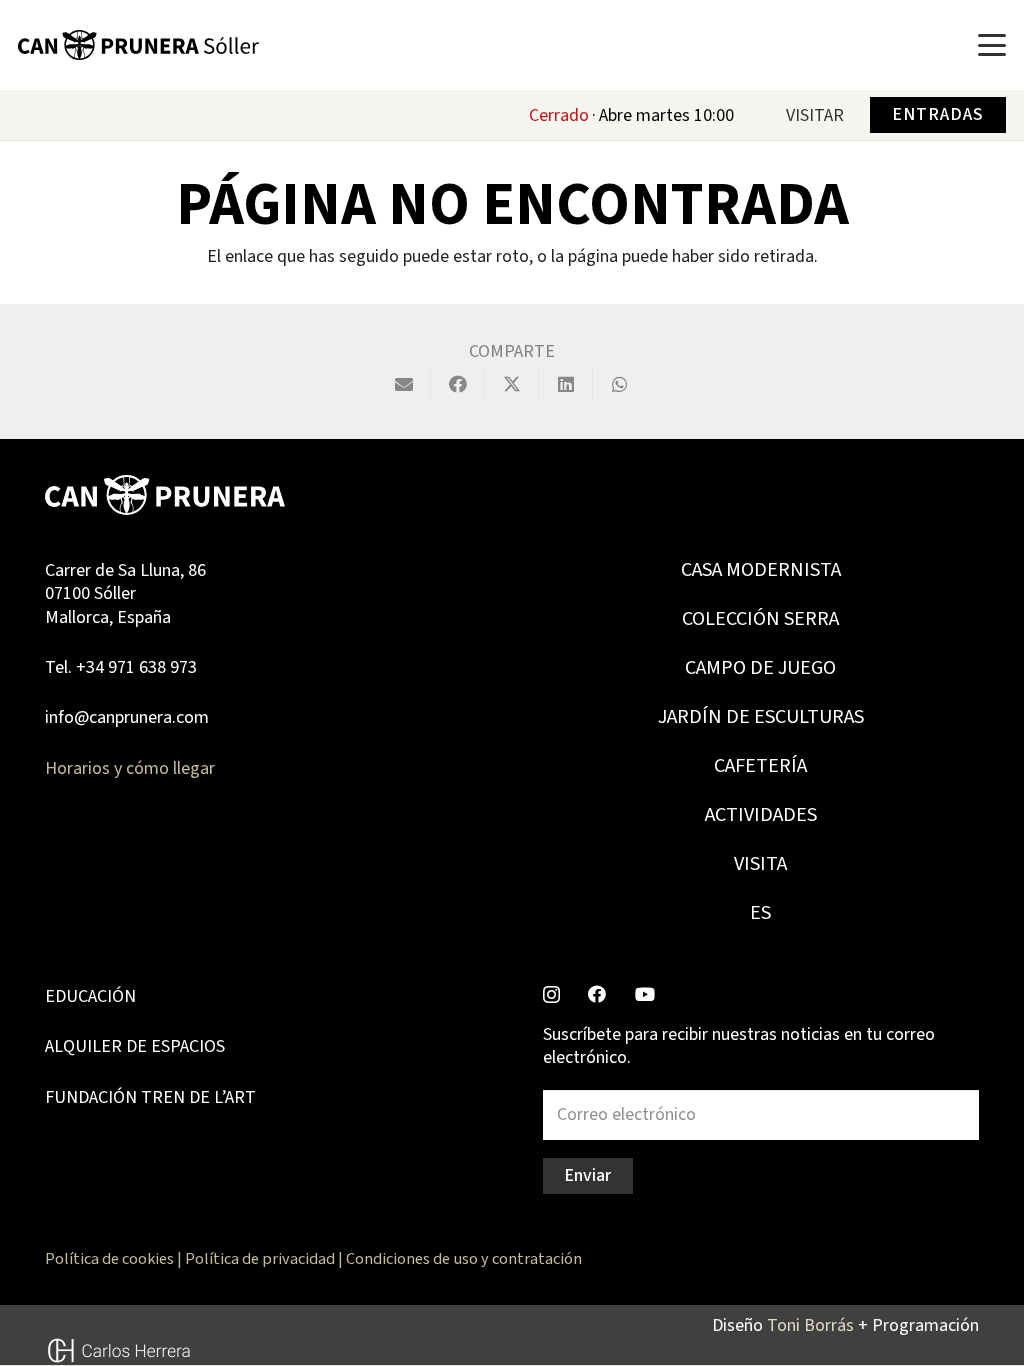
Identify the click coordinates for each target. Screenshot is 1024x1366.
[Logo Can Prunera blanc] (165, 495)
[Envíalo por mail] (404, 384)
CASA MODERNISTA (761, 570)
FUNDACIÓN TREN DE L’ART (150, 1097)
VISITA (760, 864)
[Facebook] (597, 994)
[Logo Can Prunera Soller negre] (138, 45)
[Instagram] (551, 995)
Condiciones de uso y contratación (464, 1258)
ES (760, 913)
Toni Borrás (810, 1325)
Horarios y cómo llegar (130, 768)
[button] (992, 45)
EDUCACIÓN (90, 996)
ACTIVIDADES (761, 815)
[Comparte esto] (458, 384)
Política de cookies (109, 1258)
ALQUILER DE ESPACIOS (135, 1046)
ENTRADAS (937, 114)
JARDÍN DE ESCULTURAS (761, 717)
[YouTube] (645, 994)
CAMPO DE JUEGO (760, 668)
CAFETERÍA (760, 766)
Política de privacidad (260, 1258)
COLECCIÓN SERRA (760, 619)
